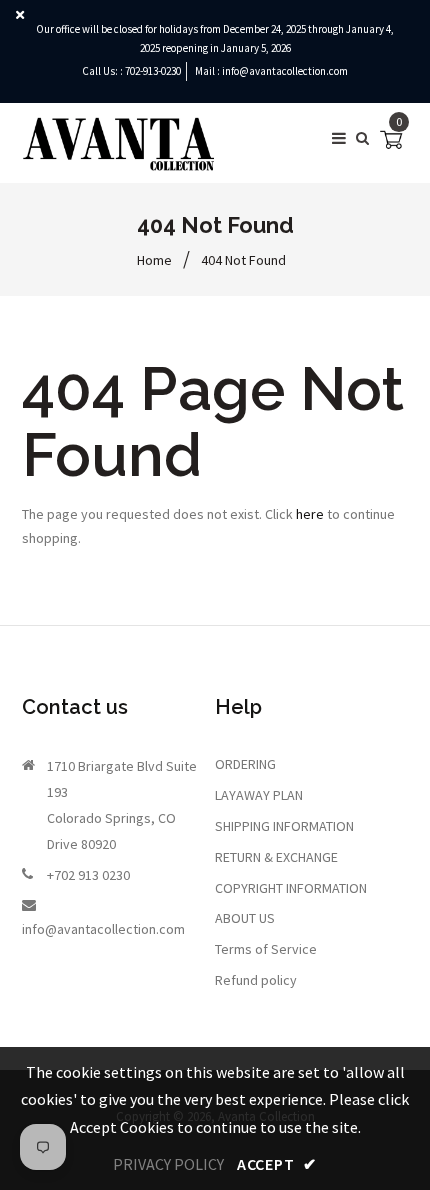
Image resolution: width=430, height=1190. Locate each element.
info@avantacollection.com (285, 71)
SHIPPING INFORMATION (284, 826)
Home (154, 260)
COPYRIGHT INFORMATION (291, 888)
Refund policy (256, 980)
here (310, 514)
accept (277, 1164)
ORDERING (245, 764)
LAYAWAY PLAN (259, 795)
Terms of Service (266, 949)
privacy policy (168, 1164)
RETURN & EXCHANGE (276, 857)
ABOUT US (245, 918)
